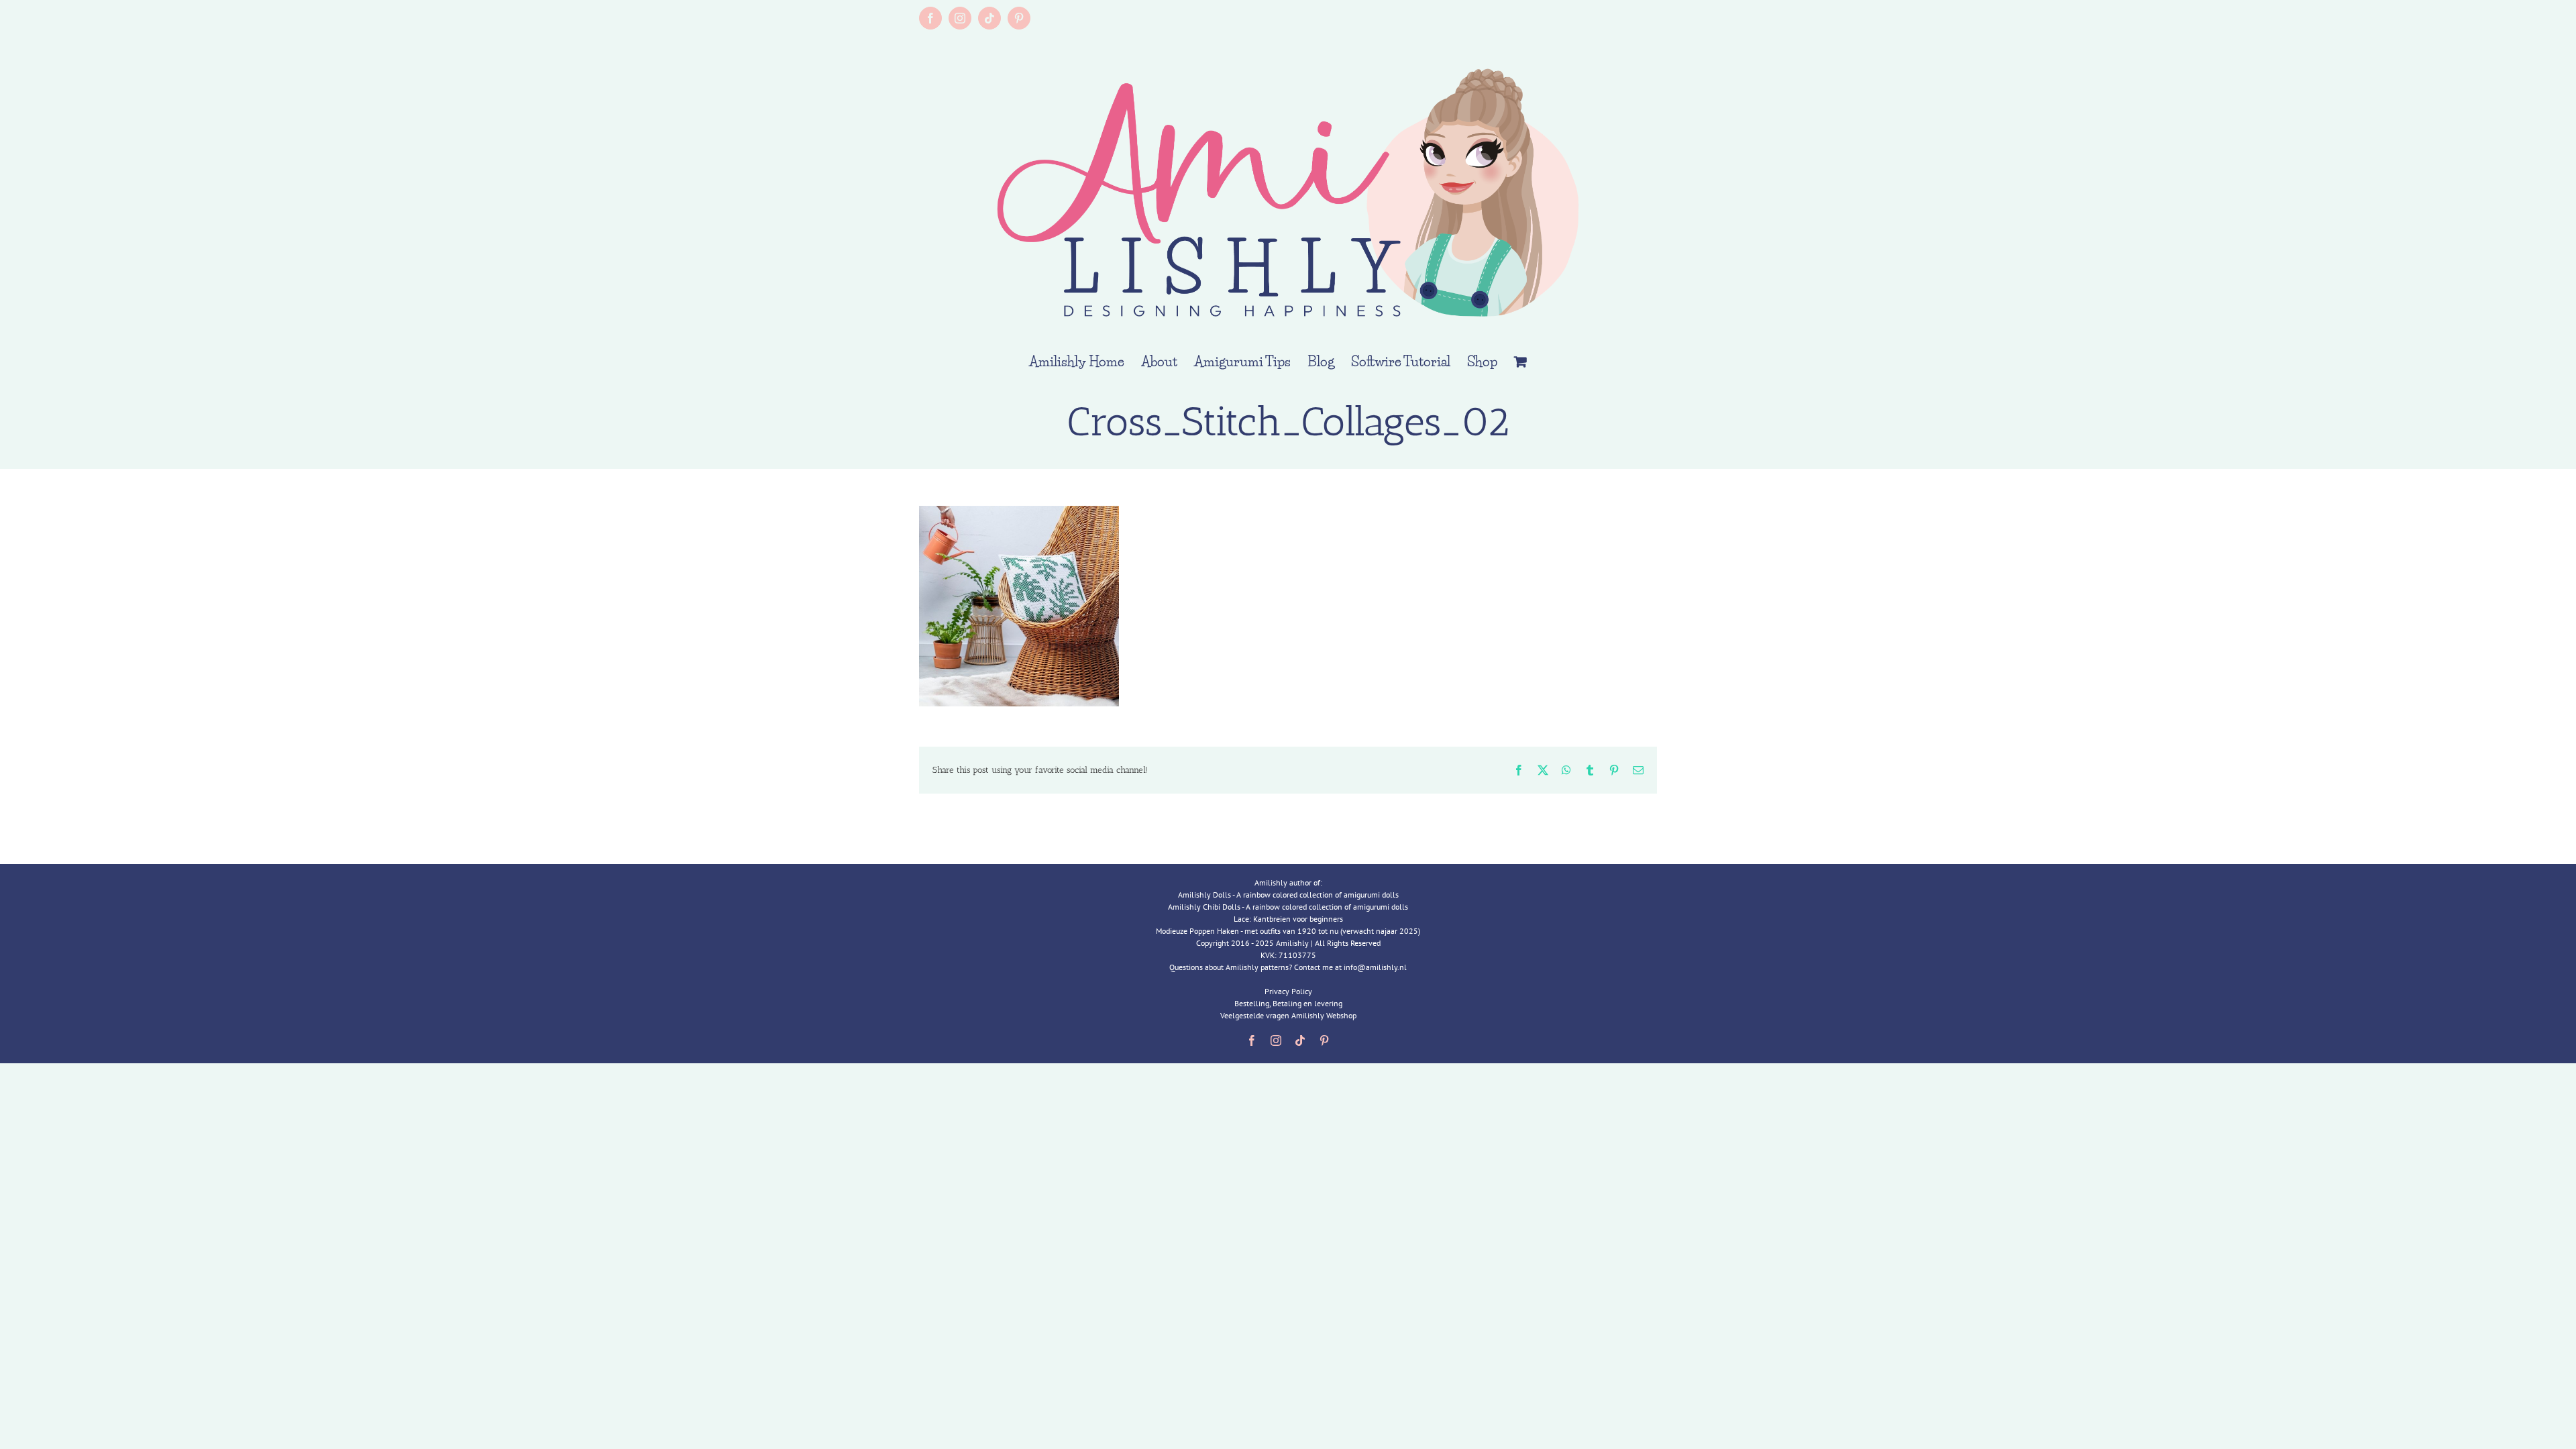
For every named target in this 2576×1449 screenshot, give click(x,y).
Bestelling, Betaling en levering (1288, 1003)
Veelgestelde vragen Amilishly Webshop (1288, 1015)
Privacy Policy (1288, 991)
